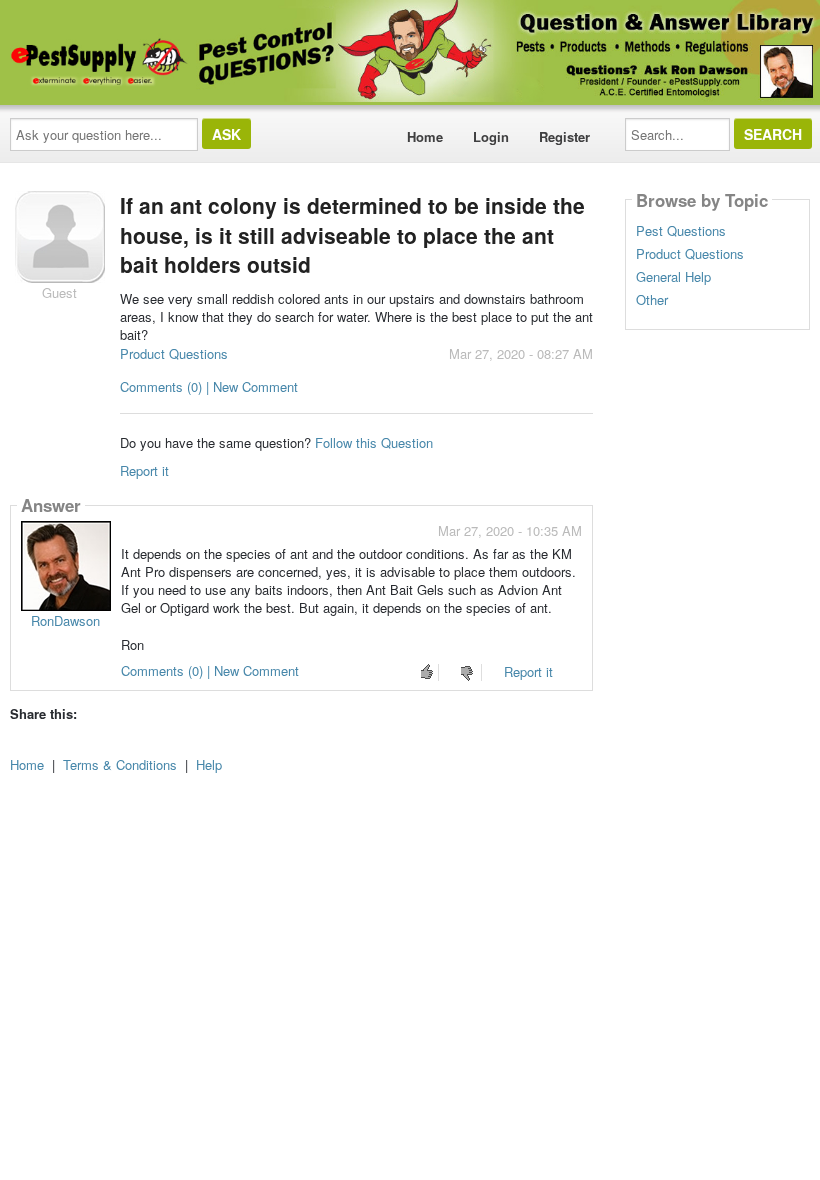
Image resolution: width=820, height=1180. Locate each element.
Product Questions (174, 353)
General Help (673, 277)
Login (491, 136)
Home (425, 136)
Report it (144, 470)
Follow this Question (374, 442)
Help (209, 764)
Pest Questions (681, 231)
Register (564, 136)
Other (652, 300)
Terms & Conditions (120, 764)
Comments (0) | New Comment (209, 386)
